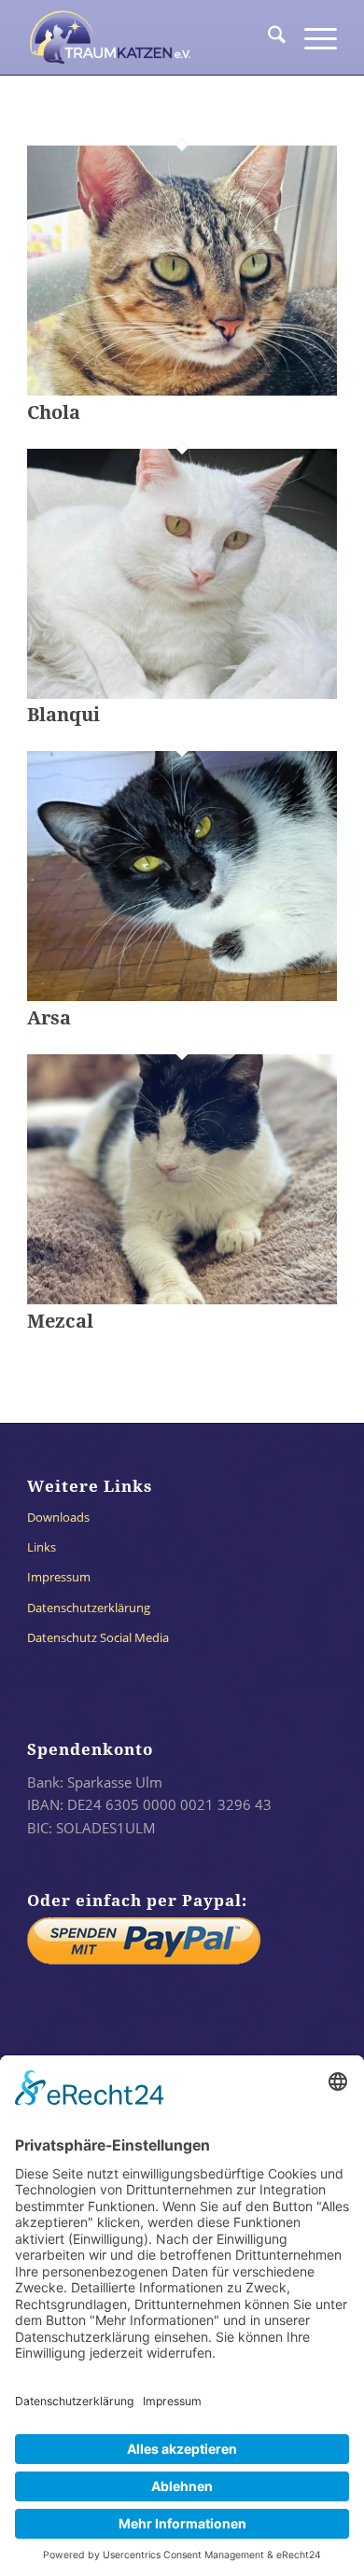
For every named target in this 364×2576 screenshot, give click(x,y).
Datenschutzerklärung (89, 1608)
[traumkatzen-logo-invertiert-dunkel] (151, 37)
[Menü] (311, 37)
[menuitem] (267, 37)
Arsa (49, 1018)
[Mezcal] (182, 1299)
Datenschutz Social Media (98, 1637)
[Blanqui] (182, 693)
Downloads (58, 1517)
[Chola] (182, 390)
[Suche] (267, 37)
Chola (54, 412)
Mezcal (60, 1321)
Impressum (59, 1577)
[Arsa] (182, 996)
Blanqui (63, 715)
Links (42, 1547)
